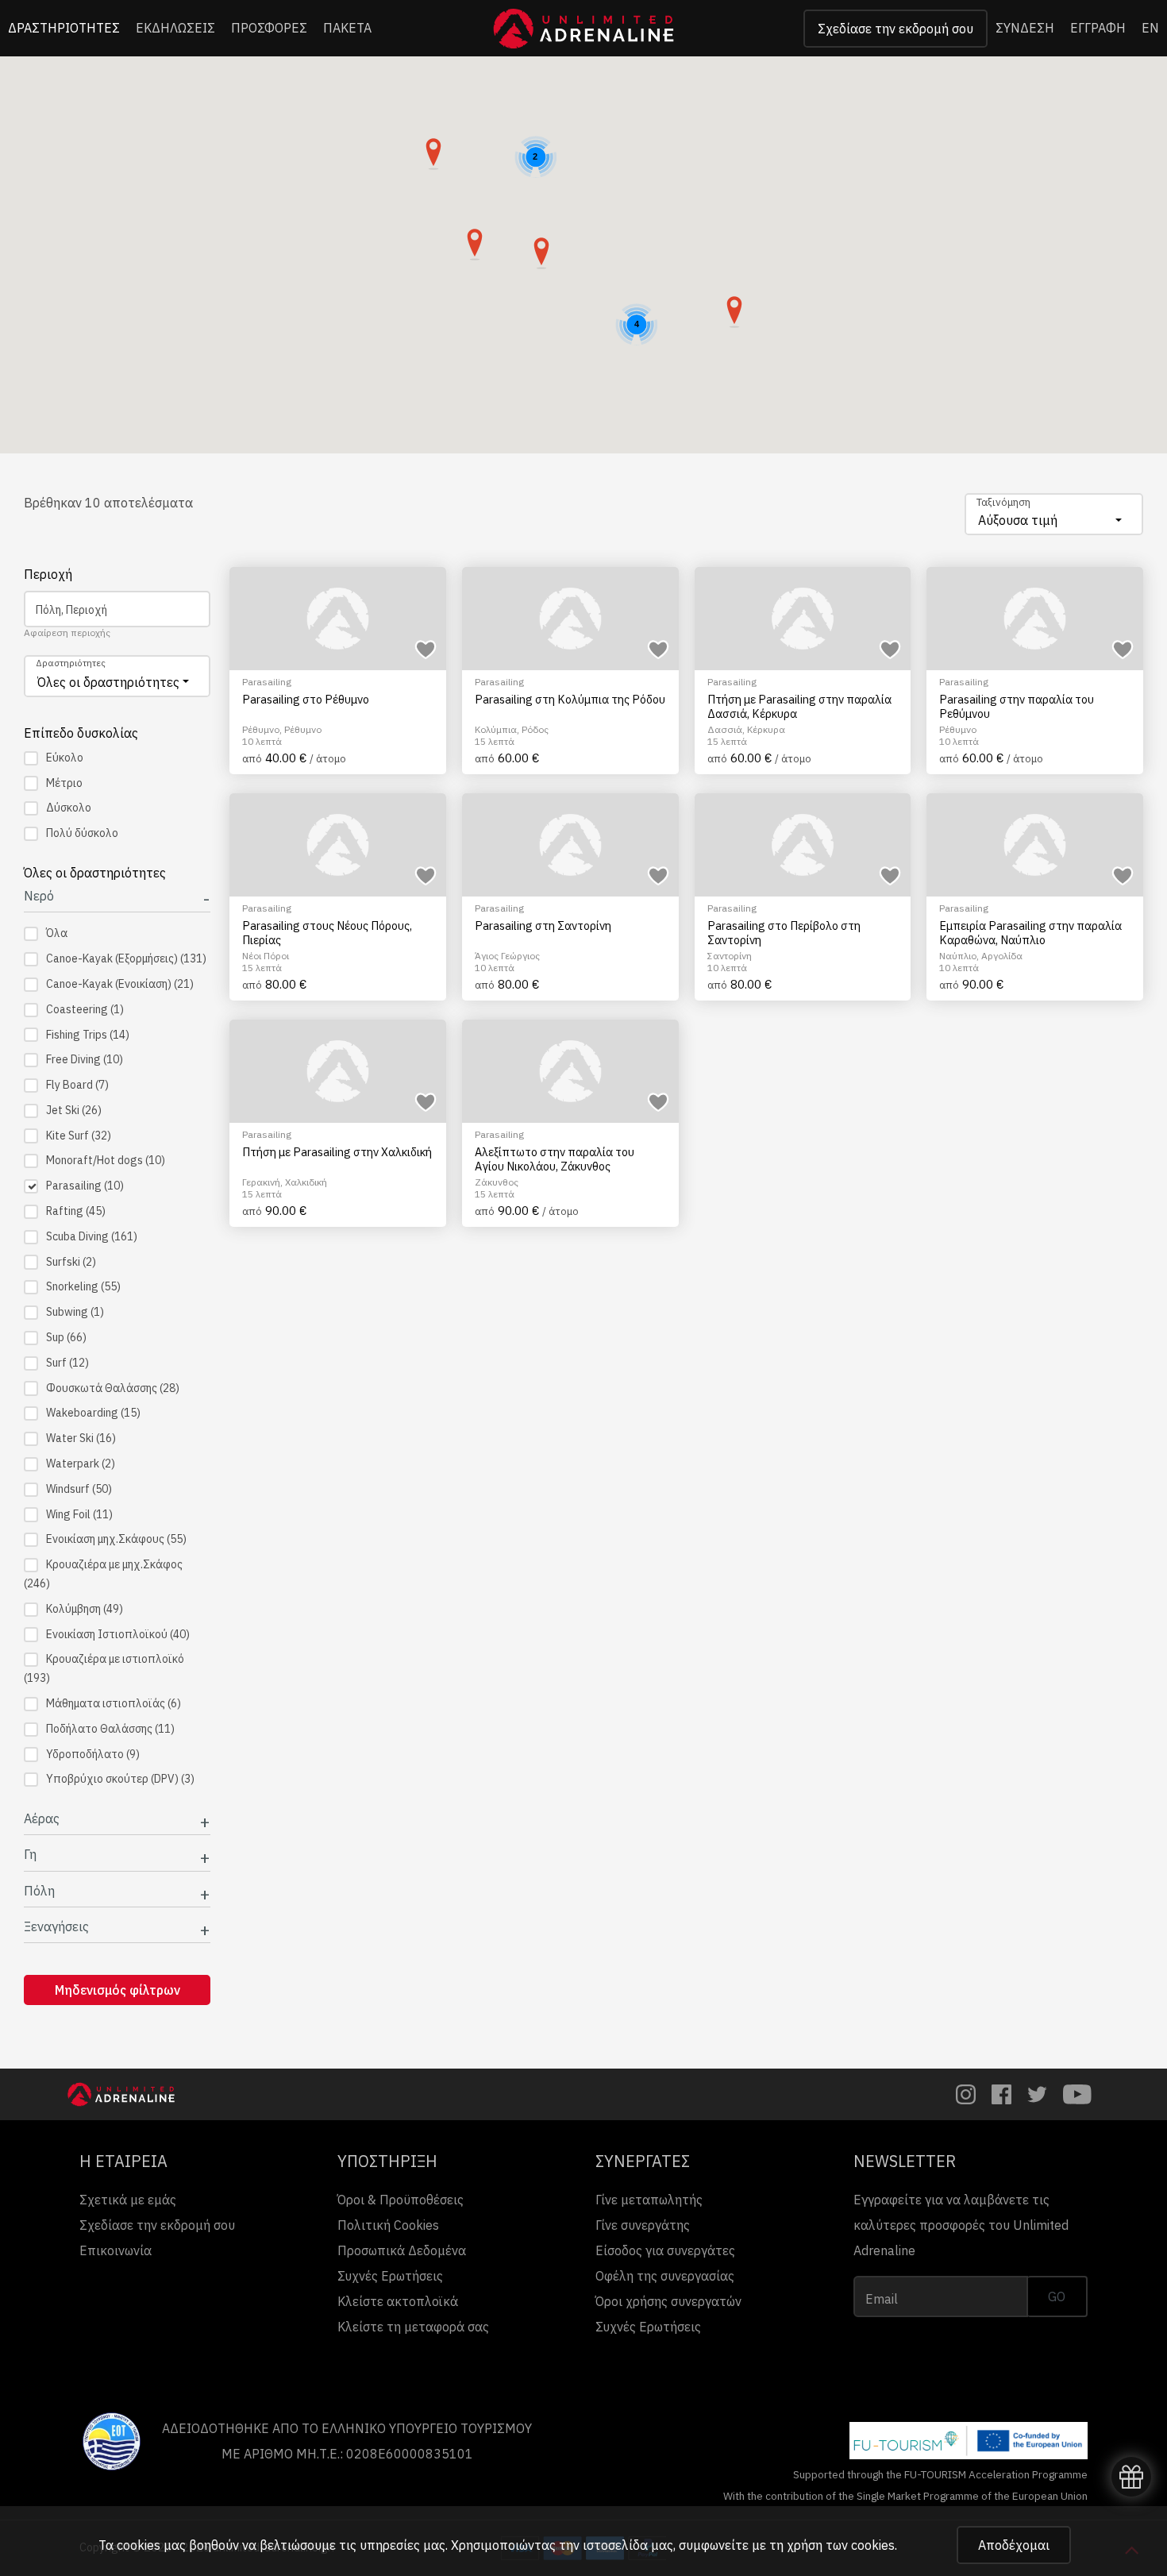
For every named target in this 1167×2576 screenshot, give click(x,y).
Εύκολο (65, 758)
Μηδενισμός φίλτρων (117, 1990)
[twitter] (1037, 2094)
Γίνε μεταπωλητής (649, 2200)
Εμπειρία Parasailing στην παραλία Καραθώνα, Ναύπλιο (1030, 933)
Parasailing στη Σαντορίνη (543, 926)
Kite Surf (79, 1136)
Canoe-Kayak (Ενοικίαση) (120, 984)
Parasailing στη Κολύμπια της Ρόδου (570, 700)
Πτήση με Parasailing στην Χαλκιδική (337, 1152)
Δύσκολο (69, 808)
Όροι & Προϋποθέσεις (401, 2200)
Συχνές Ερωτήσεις (390, 2276)
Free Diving (85, 1059)
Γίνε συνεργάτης (643, 2225)
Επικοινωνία (116, 2250)
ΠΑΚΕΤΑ (347, 28)
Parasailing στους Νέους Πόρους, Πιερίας (327, 933)
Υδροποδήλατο (93, 1754)
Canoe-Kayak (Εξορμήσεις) (126, 958)
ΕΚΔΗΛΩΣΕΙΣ (175, 28)
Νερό (39, 896)
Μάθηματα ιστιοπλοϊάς (114, 1703)
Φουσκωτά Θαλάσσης (113, 1388)
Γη (30, 1855)
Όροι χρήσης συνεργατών (668, 2301)
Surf (67, 1363)
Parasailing (85, 1186)
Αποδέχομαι (1014, 2545)
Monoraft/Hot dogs (106, 1160)
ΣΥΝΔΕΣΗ (1025, 28)
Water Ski (81, 1438)
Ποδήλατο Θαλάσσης (110, 1729)
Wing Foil (79, 1514)
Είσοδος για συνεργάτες (665, 2250)
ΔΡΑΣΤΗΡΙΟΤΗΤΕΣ (64, 28)
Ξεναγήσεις (56, 1927)
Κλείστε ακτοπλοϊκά (398, 2301)
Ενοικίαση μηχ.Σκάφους (116, 1539)
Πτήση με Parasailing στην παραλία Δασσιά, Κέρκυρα (799, 706)
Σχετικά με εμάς (128, 2200)
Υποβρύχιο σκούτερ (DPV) (120, 1779)
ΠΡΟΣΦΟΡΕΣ (269, 28)
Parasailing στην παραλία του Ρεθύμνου (1017, 706)
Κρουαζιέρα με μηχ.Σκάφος (103, 1574)
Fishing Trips (88, 1035)
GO (1057, 2296)
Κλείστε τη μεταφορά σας (413, 2327)
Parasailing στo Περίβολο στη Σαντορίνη (784, 933)
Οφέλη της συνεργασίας (665, 2276)
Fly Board (77, 1085)
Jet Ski (74, 1110)
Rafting (76, 1211)
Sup (66, 1337)
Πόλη (39, 1891)
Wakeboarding (93, 1413)
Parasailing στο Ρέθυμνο (306, 700)
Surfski (71, 1262)
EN (1150, 28)
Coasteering (85, 1009)
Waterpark (81, 1463)
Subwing (75, 1312)
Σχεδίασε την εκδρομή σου (895, 29)
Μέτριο (64, 783)
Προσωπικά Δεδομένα (402, 2250)
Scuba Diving (92, 1236)
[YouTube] (1077, 2094)
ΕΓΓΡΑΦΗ (1098, 28)
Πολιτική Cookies (388, 2225)
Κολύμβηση (85, 1609)
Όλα (57, 933)
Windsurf (79, 1489)
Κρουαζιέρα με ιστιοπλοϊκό (104, 1668)
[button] (734, 312)
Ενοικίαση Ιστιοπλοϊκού (118, 1634)
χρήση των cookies (841, 2545)
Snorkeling (83, 1286)
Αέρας (42, 1819)
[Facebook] (1001, 2094)
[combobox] (1054, 514)
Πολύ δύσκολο (82, 833)
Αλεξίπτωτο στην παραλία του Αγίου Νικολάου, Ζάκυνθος (555, 1159)
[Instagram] (966, 2094)
